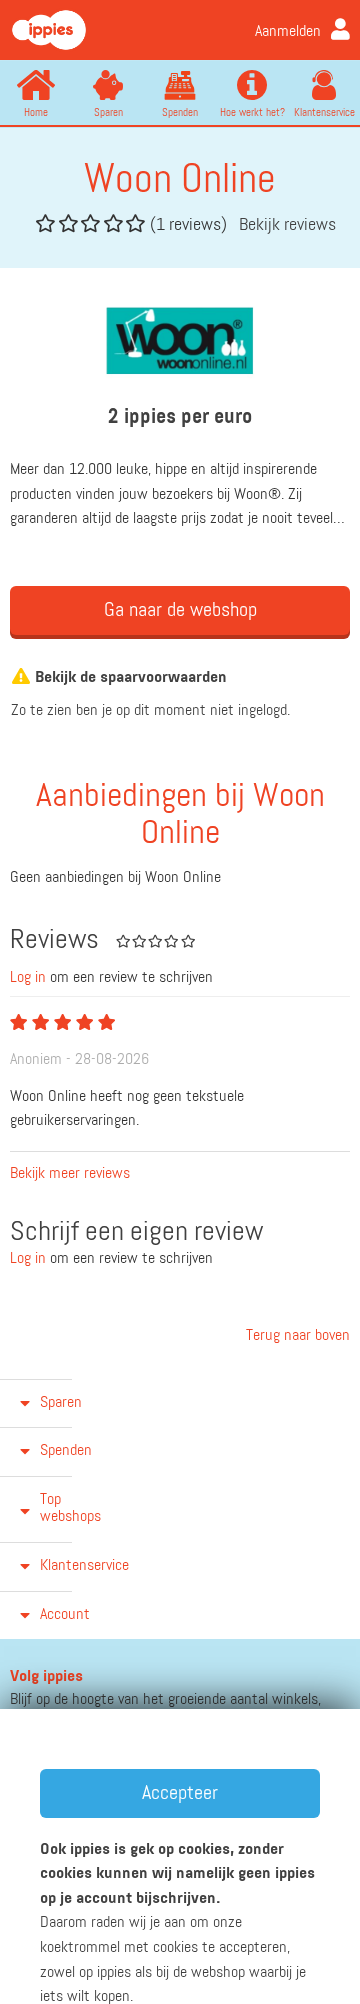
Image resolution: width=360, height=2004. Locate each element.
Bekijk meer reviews (70, 1174)
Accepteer (180, 1793)
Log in (28, 978)
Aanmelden (288, 32)
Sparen (108, 112)
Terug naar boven (296, 1336)
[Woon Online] (180, 341)
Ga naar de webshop (180, 610)
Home (36, 112)
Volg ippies (46, 1677)
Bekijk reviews (287, 225)
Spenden (180, 112)
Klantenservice (324, 112)
